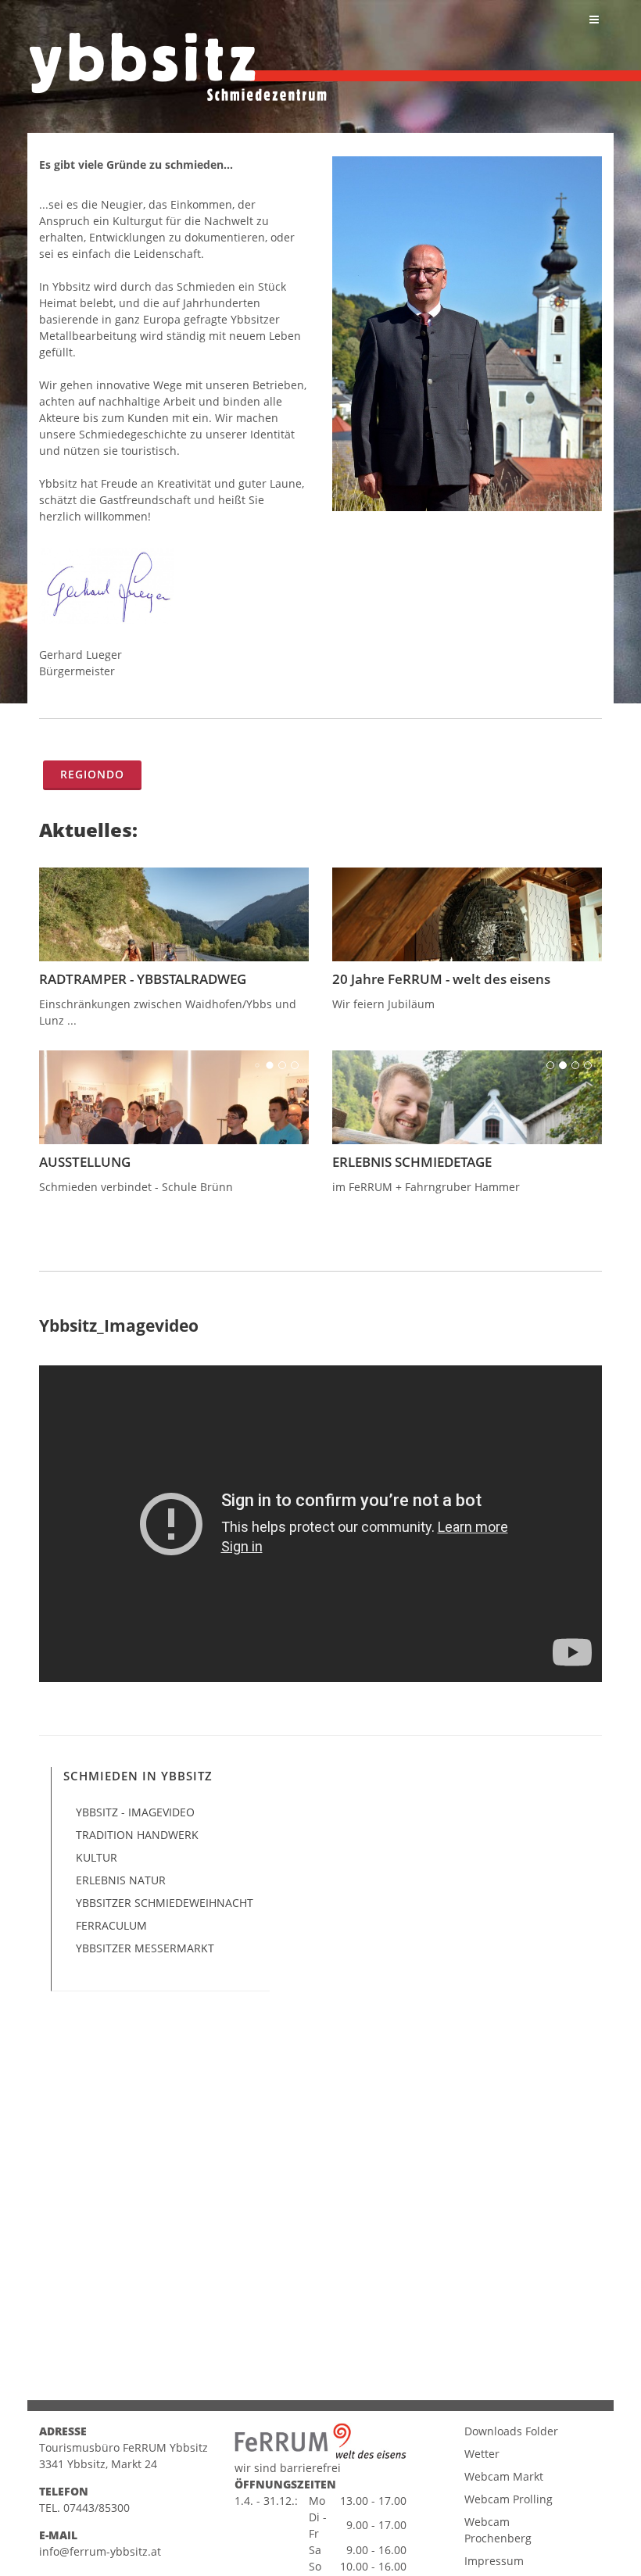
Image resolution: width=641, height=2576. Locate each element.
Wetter (482, 2454)
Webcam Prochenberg (498, 2530)
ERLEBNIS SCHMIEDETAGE (412, 1162)
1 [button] (538, 882)
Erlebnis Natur (121, 1880)
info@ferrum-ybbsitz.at (100, 2551)
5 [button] (588, 882)
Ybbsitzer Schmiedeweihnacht (165, 1903)
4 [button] (575, 882)
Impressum (494, 2561)
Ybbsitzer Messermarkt (145, 1948)
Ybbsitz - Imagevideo (135, 1812)
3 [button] (563, 882)
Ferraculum (111, 1925)
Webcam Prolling (509, 2499)
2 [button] (550, 882)
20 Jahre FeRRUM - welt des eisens (441, 979)
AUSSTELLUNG (85, 1162)
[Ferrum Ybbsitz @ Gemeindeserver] (178, 67)
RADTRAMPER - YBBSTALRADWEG (143, 979)
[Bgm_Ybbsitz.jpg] (467, 334)
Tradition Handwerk (137, 1835)
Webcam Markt (504, 2476)
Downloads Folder (511, 2431)
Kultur (97, 1857)
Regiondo (92, 774)
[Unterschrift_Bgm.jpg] (174, 586)
